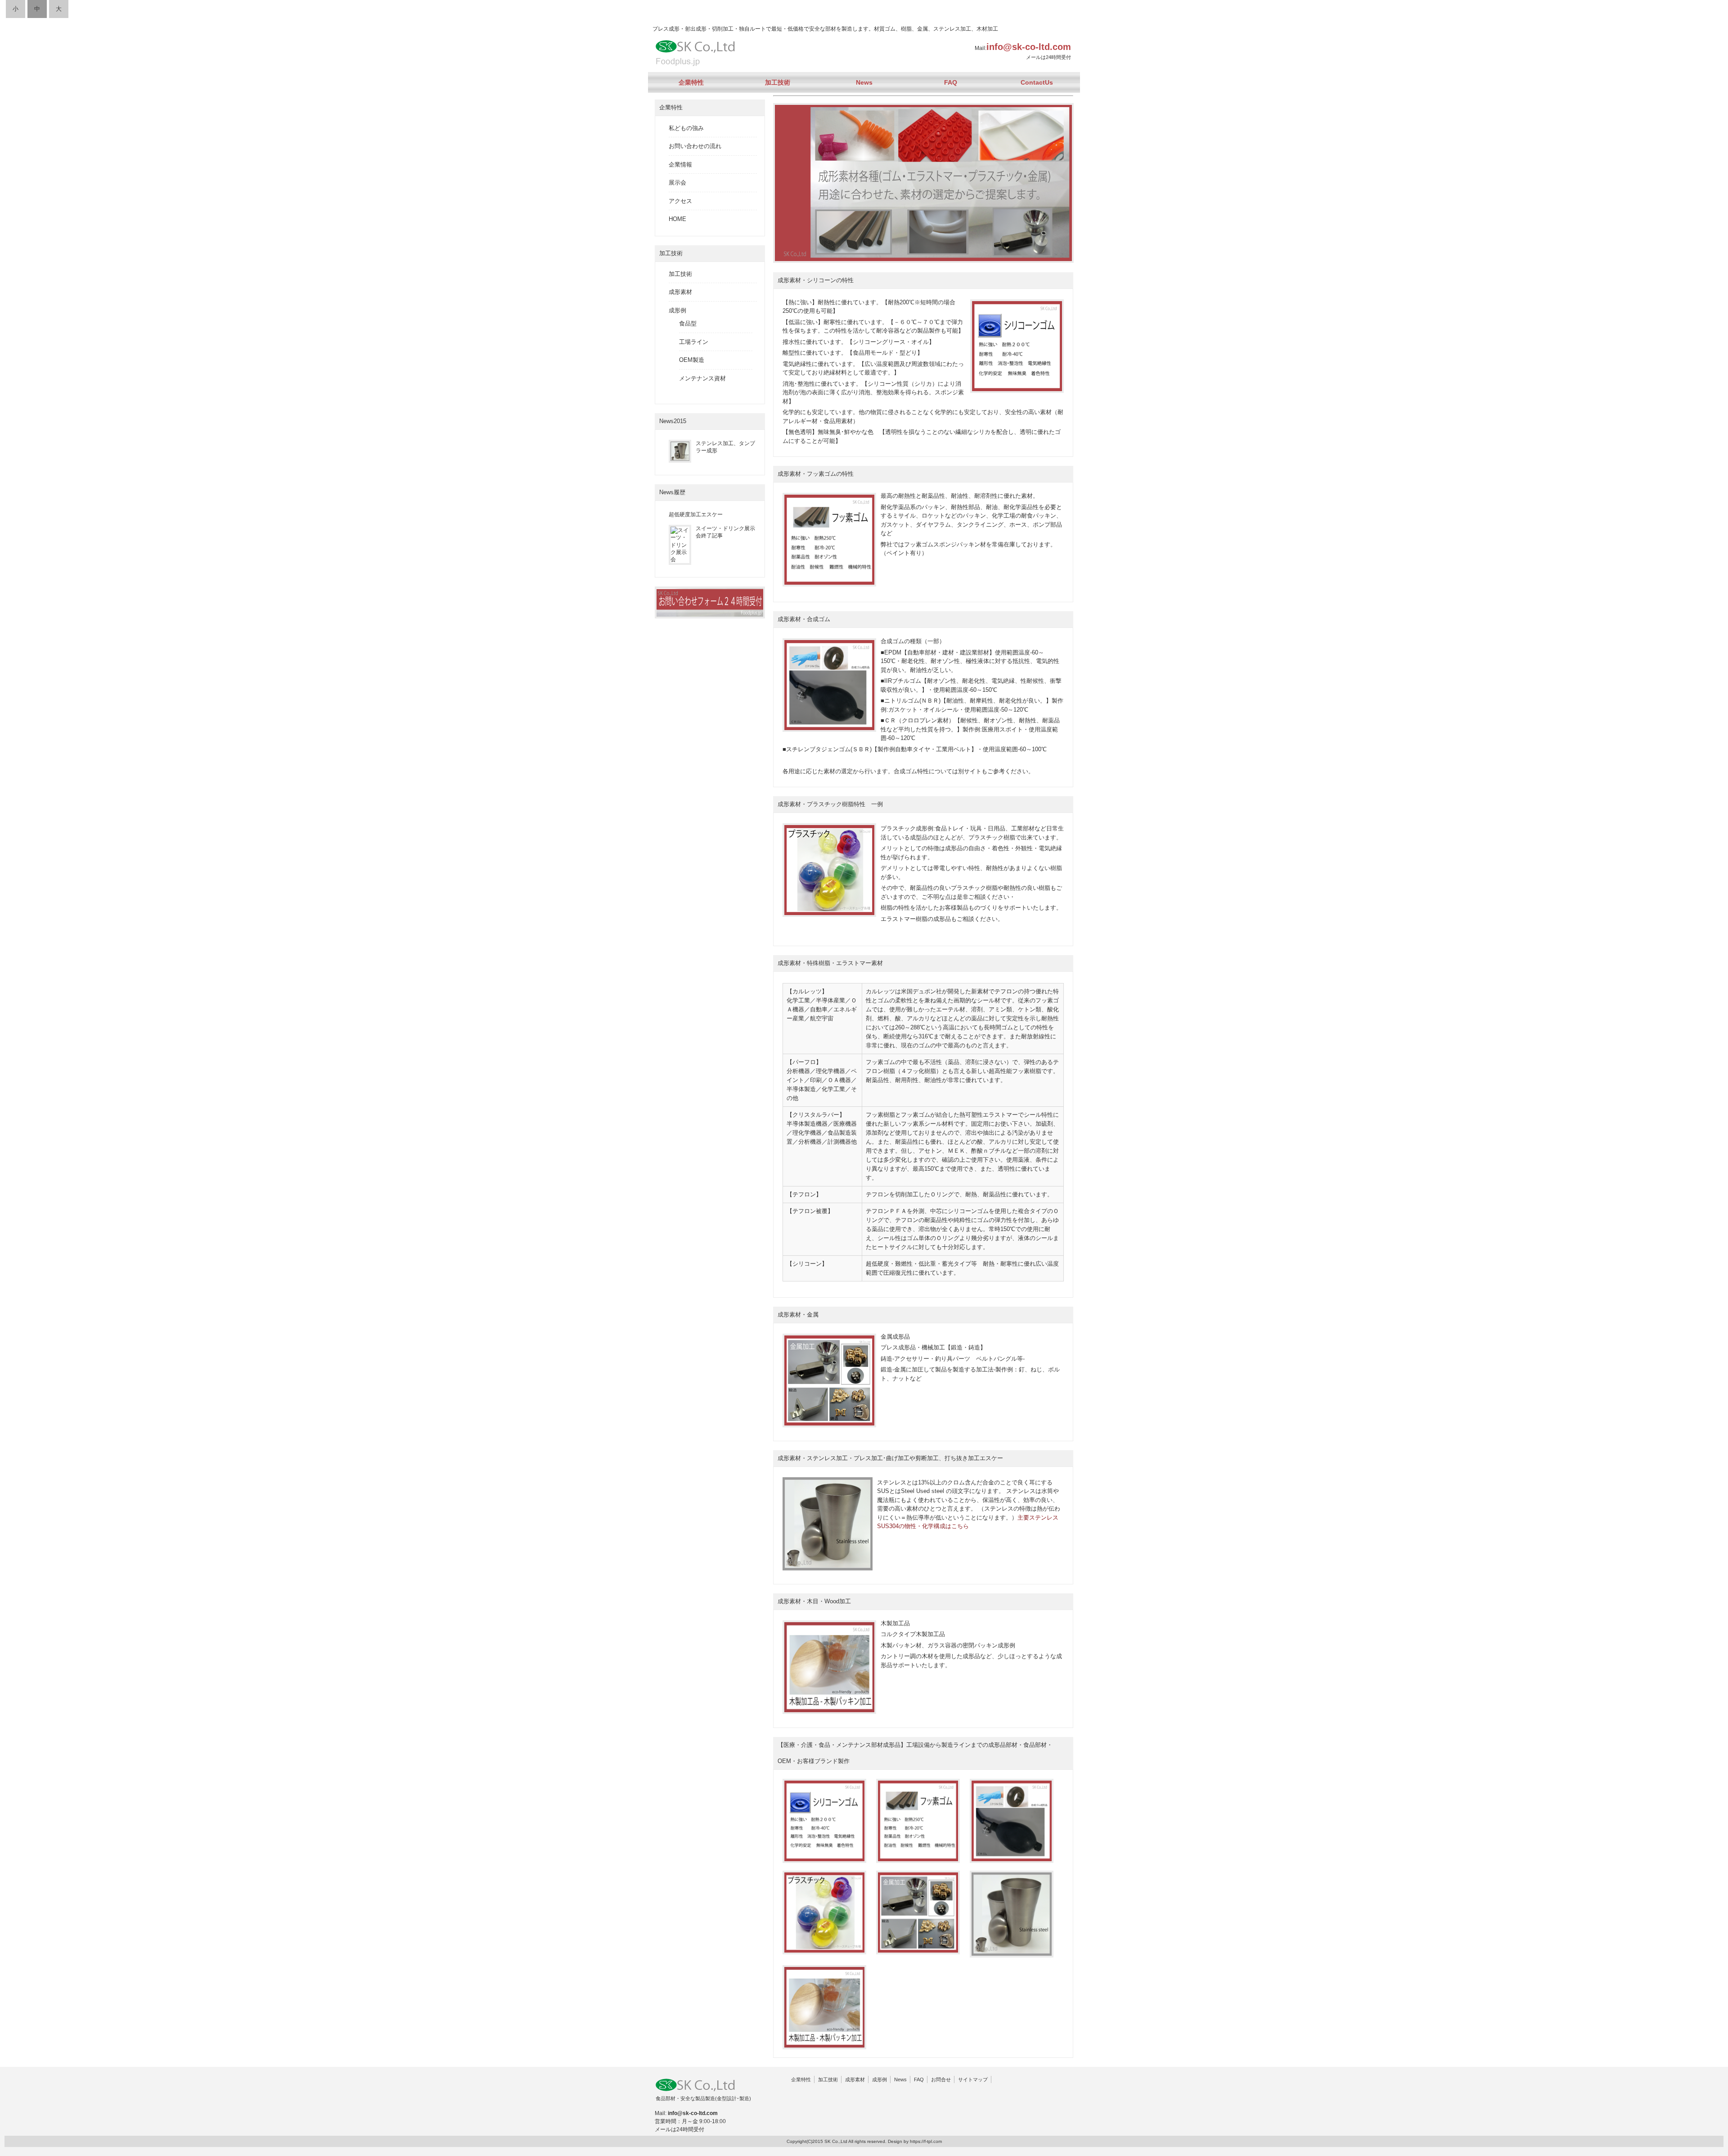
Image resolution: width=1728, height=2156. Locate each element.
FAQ (951, 82)
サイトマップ (973, 2079)
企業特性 (691, 82)
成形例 (677, 310)
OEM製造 (692, 360)
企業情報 (680, 165)
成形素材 (680, 292)
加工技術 (778, 82)
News (864, 82)
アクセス (680, 201)
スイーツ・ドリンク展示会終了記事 (725, 532)
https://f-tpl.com (926, 2141)
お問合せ (941, 2079)
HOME (677, 219)
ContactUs (1037, 82)
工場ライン (694, 342)
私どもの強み (686, 128)
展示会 (677, 183)
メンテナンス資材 (702, 378)
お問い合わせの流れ (695, 146)
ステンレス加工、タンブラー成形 (725, 447)
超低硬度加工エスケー (696, 514)
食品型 (688, 323)
